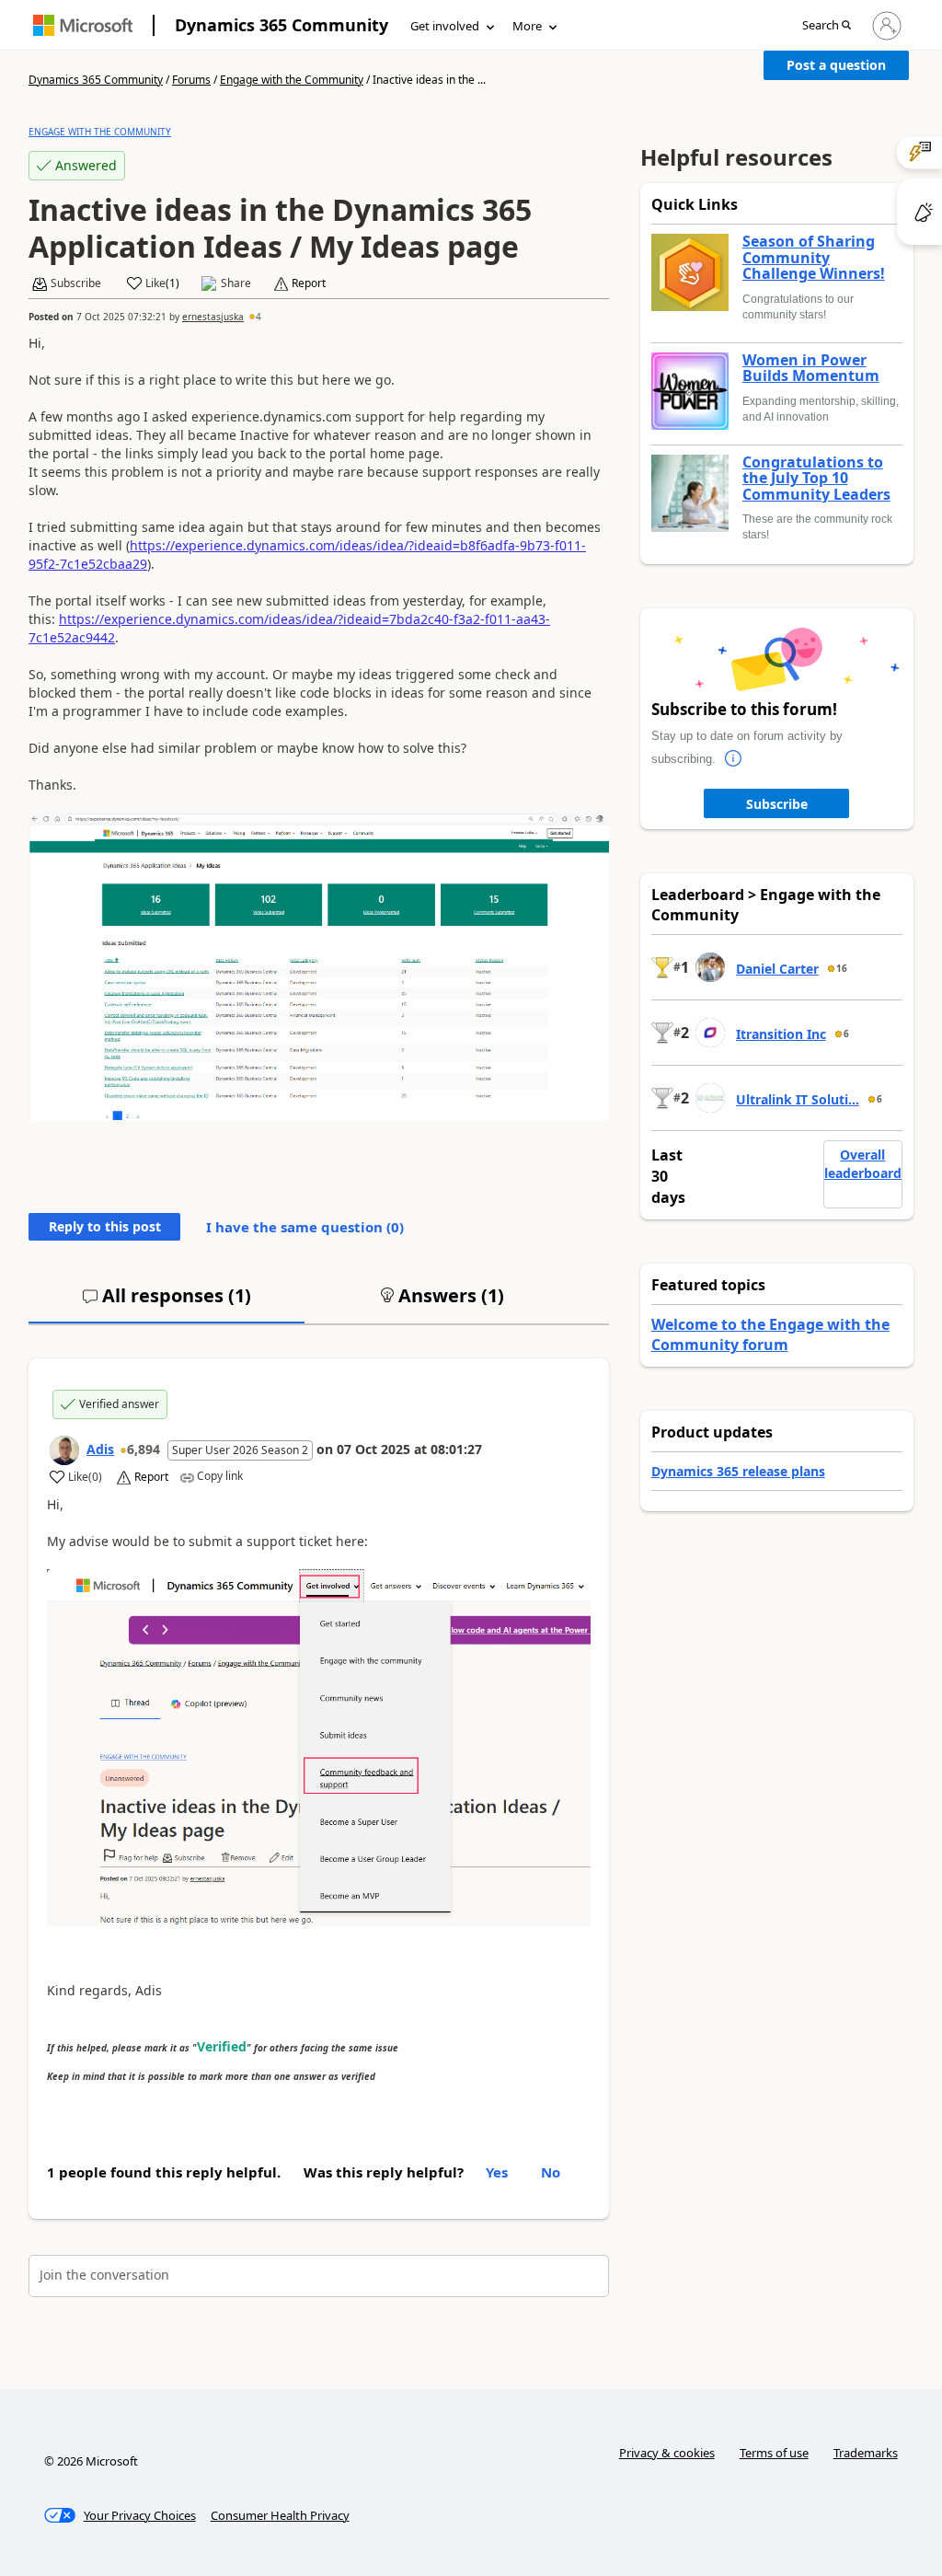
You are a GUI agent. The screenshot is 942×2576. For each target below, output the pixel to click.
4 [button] (258, 317)
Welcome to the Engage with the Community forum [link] (770, 1334)
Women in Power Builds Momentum (811, 369)
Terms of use (774, 2453)
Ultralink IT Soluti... (798, 1099)
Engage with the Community (292, 80)
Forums (191, 80)
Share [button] (236, 283)
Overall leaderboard (863, 1164)
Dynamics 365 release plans (738, 1471)
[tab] (167, 1303)
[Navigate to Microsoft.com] (83, 25)
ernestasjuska (213, 317)
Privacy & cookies (667, 2453)
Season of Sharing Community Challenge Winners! (814, 258)
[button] (827, 26)
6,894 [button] (144, 1449)
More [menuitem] (527, 26)
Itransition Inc (781, 1034)
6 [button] (846, 1034)
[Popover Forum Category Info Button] (734, 759)
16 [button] (842, 968)
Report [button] (309, 283)
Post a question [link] (836, 65)
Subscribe (777, 804)
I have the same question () (305, 1227)
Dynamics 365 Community (281, 25)
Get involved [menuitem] (445, 26)
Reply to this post (105, 1226)
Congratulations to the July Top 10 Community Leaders (816, 479)
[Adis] (64, 1450)
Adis (100, 1449)
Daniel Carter (777, 969)
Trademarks (866, 2453)
